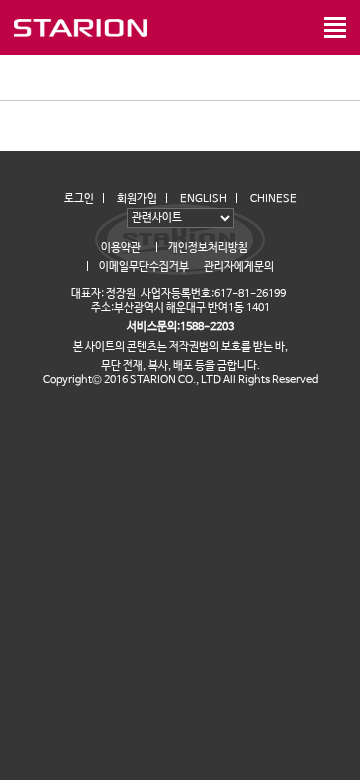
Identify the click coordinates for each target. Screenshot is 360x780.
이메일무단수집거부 (144, 267)
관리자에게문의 (239, 267)
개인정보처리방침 (208, 248)
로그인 (79, 199)
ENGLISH (203, 199)
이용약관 (121, 248)
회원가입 (137, 199)
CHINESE (273, 199)
